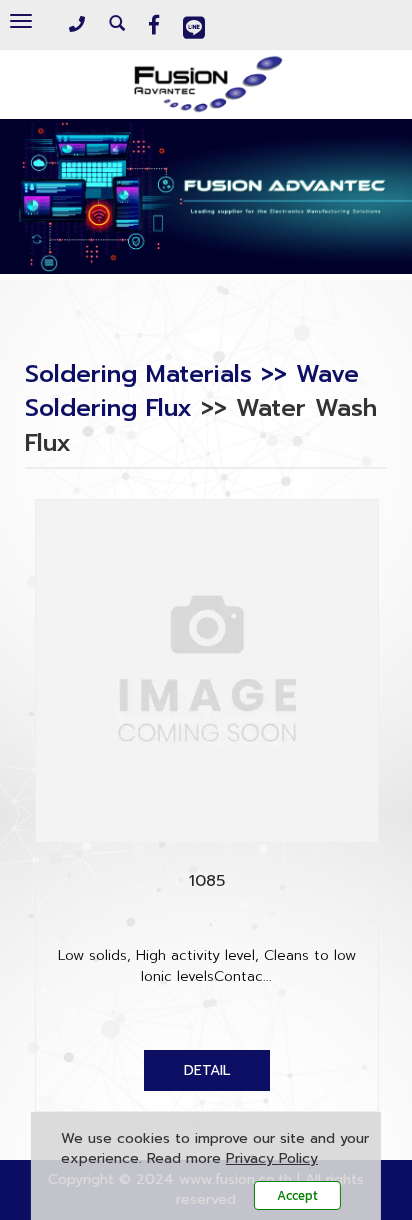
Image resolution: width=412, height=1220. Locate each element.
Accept (297, 1195)
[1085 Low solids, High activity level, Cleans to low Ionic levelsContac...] (207, 1071)
